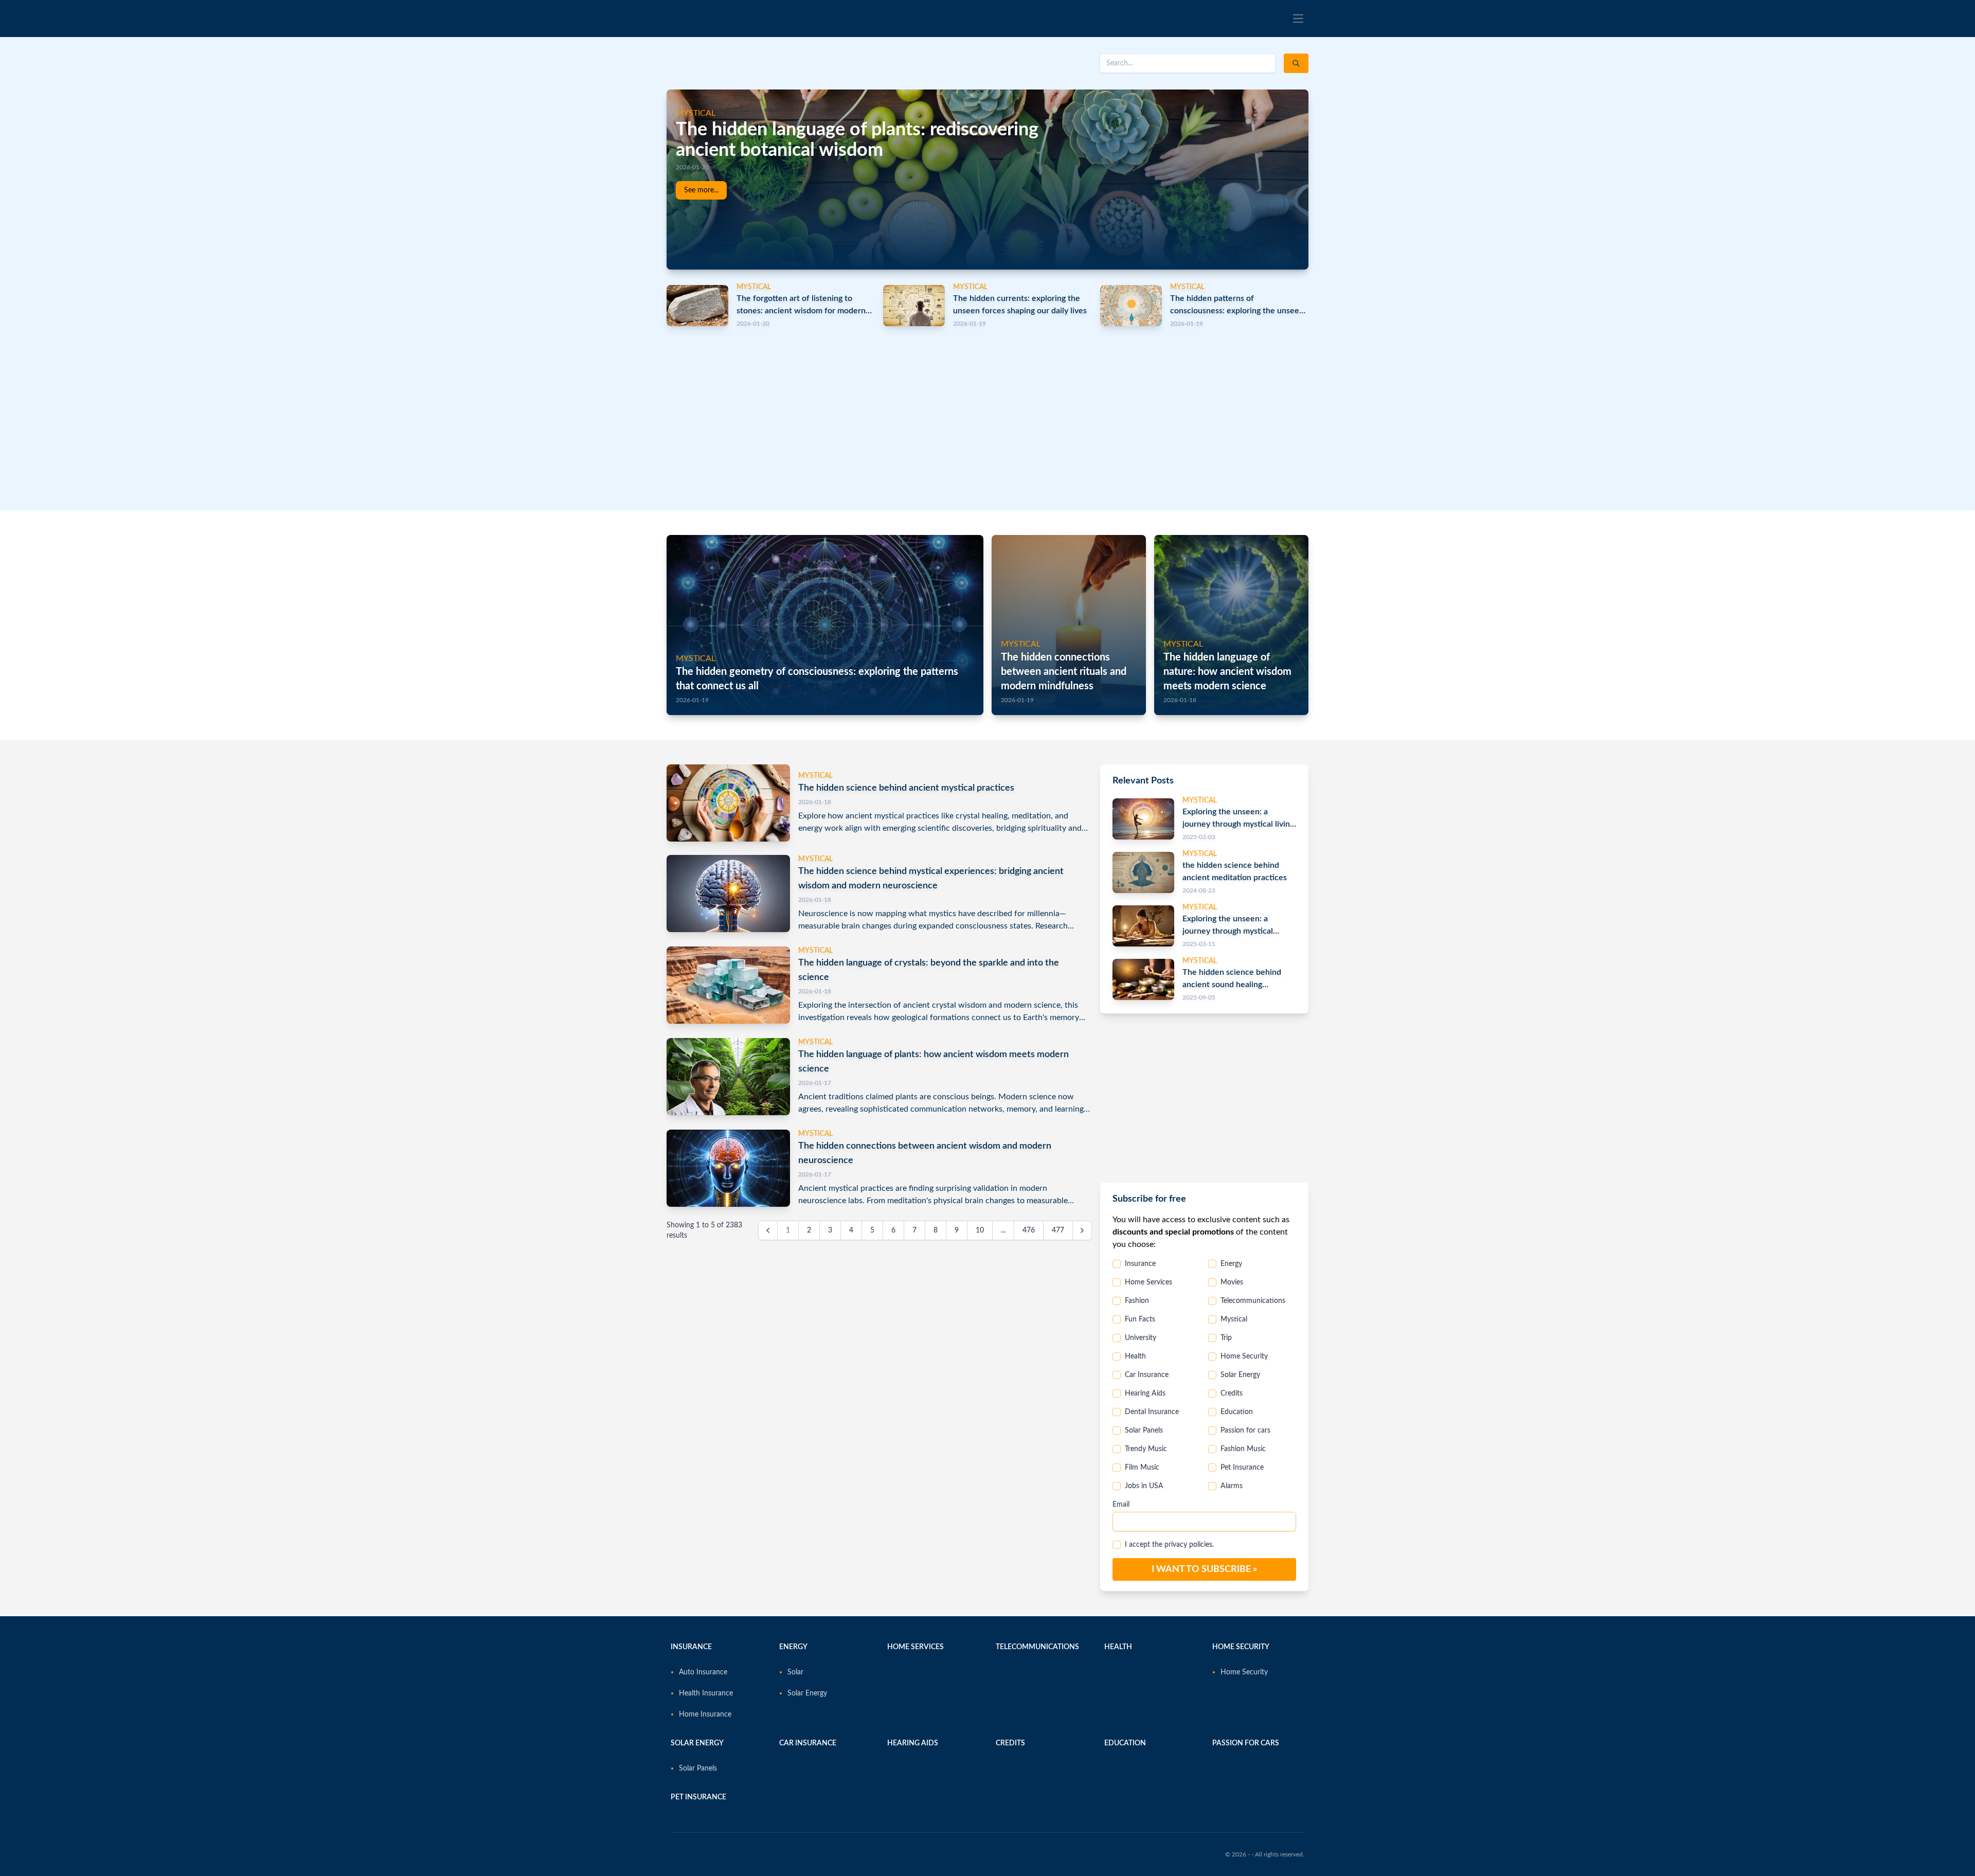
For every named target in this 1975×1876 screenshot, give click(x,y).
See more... (701, 190)
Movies (1232, 1282)
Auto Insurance (703, 1672)
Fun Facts (1140, 1319)
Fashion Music (1243, 1449)
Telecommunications (1253, 1301)
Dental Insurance (1152, 1412)
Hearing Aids (1145, 1393)
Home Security (1244, 1356)
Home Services (1148, 1282)
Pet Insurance (1242, 1468)
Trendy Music (1146, 1449)
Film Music (1142, 1468)
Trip (1226, 1338)
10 (980, 1230)
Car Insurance (1147, 1375)
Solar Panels (1144, 1431)
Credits (1232, 1393)
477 (1058, 1230)
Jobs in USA (1144, 1486)
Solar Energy (1240, 1375)
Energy (1231, 1264)
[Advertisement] (975, 414)
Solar (795, 1672)
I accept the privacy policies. (1169, 1545)
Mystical (1234, 1319)
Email (1121, 1505)
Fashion (1137, 1301)
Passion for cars (1245, 1431)
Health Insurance (706, 1693)
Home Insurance (705, 1714)
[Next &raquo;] (1082, 1230)
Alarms (1232, 1486)
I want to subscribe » (1204, 1569)
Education (1237, 1412)
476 (1029, 1230)
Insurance (1140, 1264)
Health (1135, 1356)
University (1141, 1338)
